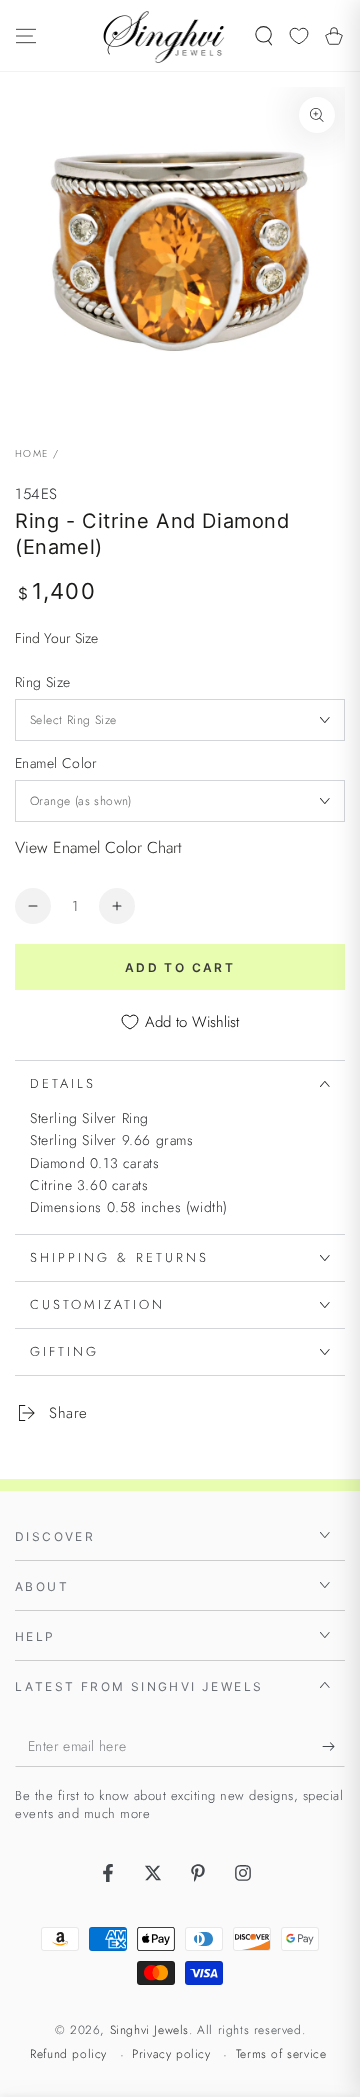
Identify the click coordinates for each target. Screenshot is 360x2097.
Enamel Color (56, 763)
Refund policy (68, 2054)
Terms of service (281, 2054)
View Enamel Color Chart (98, 847)
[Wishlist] (299, 36)
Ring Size (43, 682)
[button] (264, 36)
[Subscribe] (333, 1747)
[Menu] (26, 36)
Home (31, 453)
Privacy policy (171, 2054)
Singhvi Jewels (149, 2030)
